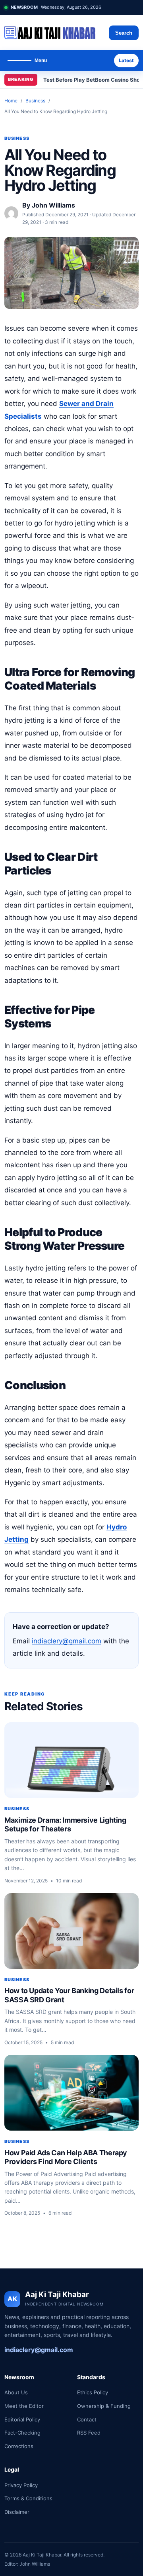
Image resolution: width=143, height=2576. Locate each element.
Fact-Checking (22, 2433)
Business (35, 101)
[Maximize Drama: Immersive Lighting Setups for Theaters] (71, 1760)
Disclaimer (17, 2512)
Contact (87, 2419)
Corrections (19, 2446)
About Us (16, 2392)
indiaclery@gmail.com (67, 1641)
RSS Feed (89, 2433)
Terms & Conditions (28, 2498)
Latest (126, 60)
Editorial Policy (22, 2419)
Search (124, 33)
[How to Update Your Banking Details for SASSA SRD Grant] (71, 1931)
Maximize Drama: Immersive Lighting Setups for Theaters (65, 1825)
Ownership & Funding (104, 2406)
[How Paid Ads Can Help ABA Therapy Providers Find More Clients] (71, 2093)
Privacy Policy (21, 2485)
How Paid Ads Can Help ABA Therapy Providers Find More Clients (66, 2157)
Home (11, 101)
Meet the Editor (24, 2406)
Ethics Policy (93, 2392)
